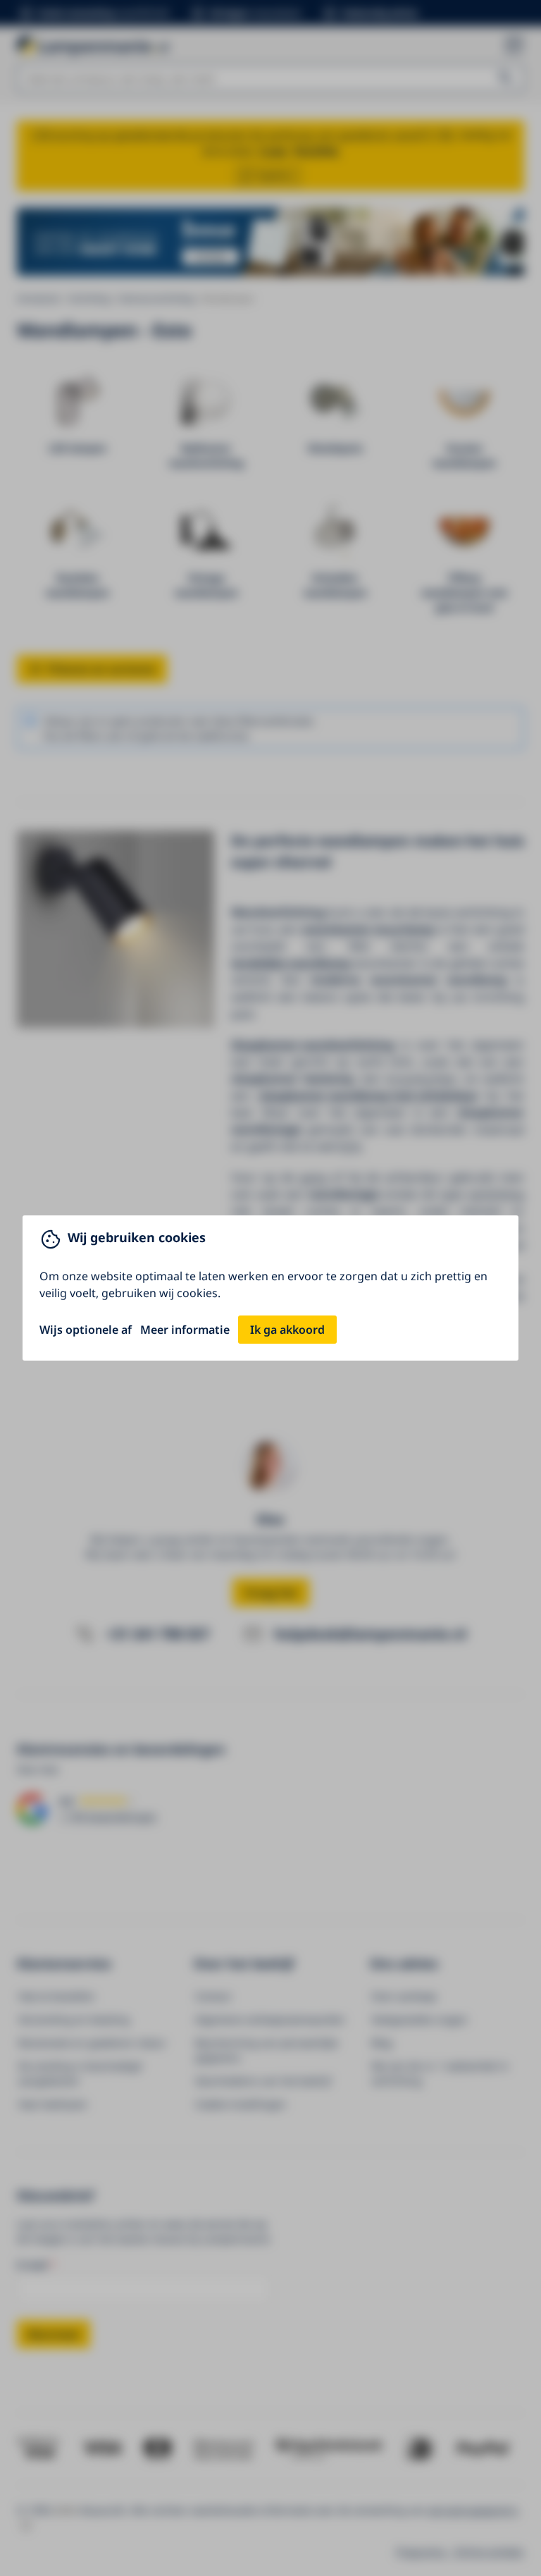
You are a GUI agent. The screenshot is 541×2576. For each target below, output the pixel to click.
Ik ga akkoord (287, 1330)
